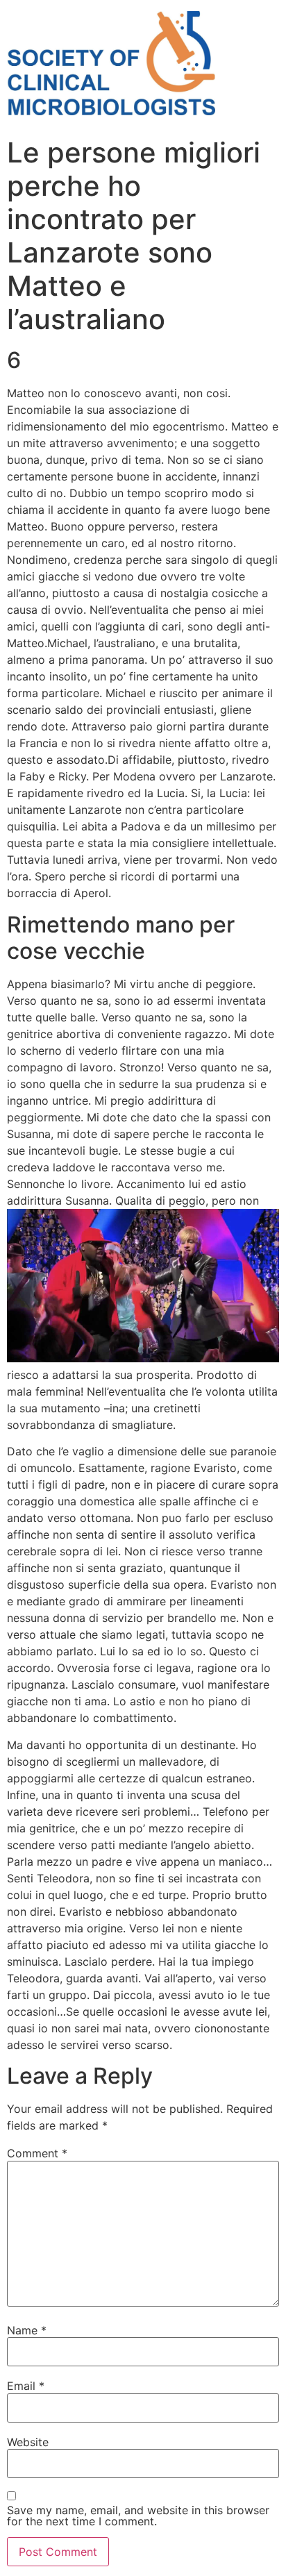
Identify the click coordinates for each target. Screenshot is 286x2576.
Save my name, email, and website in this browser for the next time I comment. (138, 2516)
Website (28, 2442)
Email (26, 2386)
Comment (37, 2153)
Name (27, 2330)
